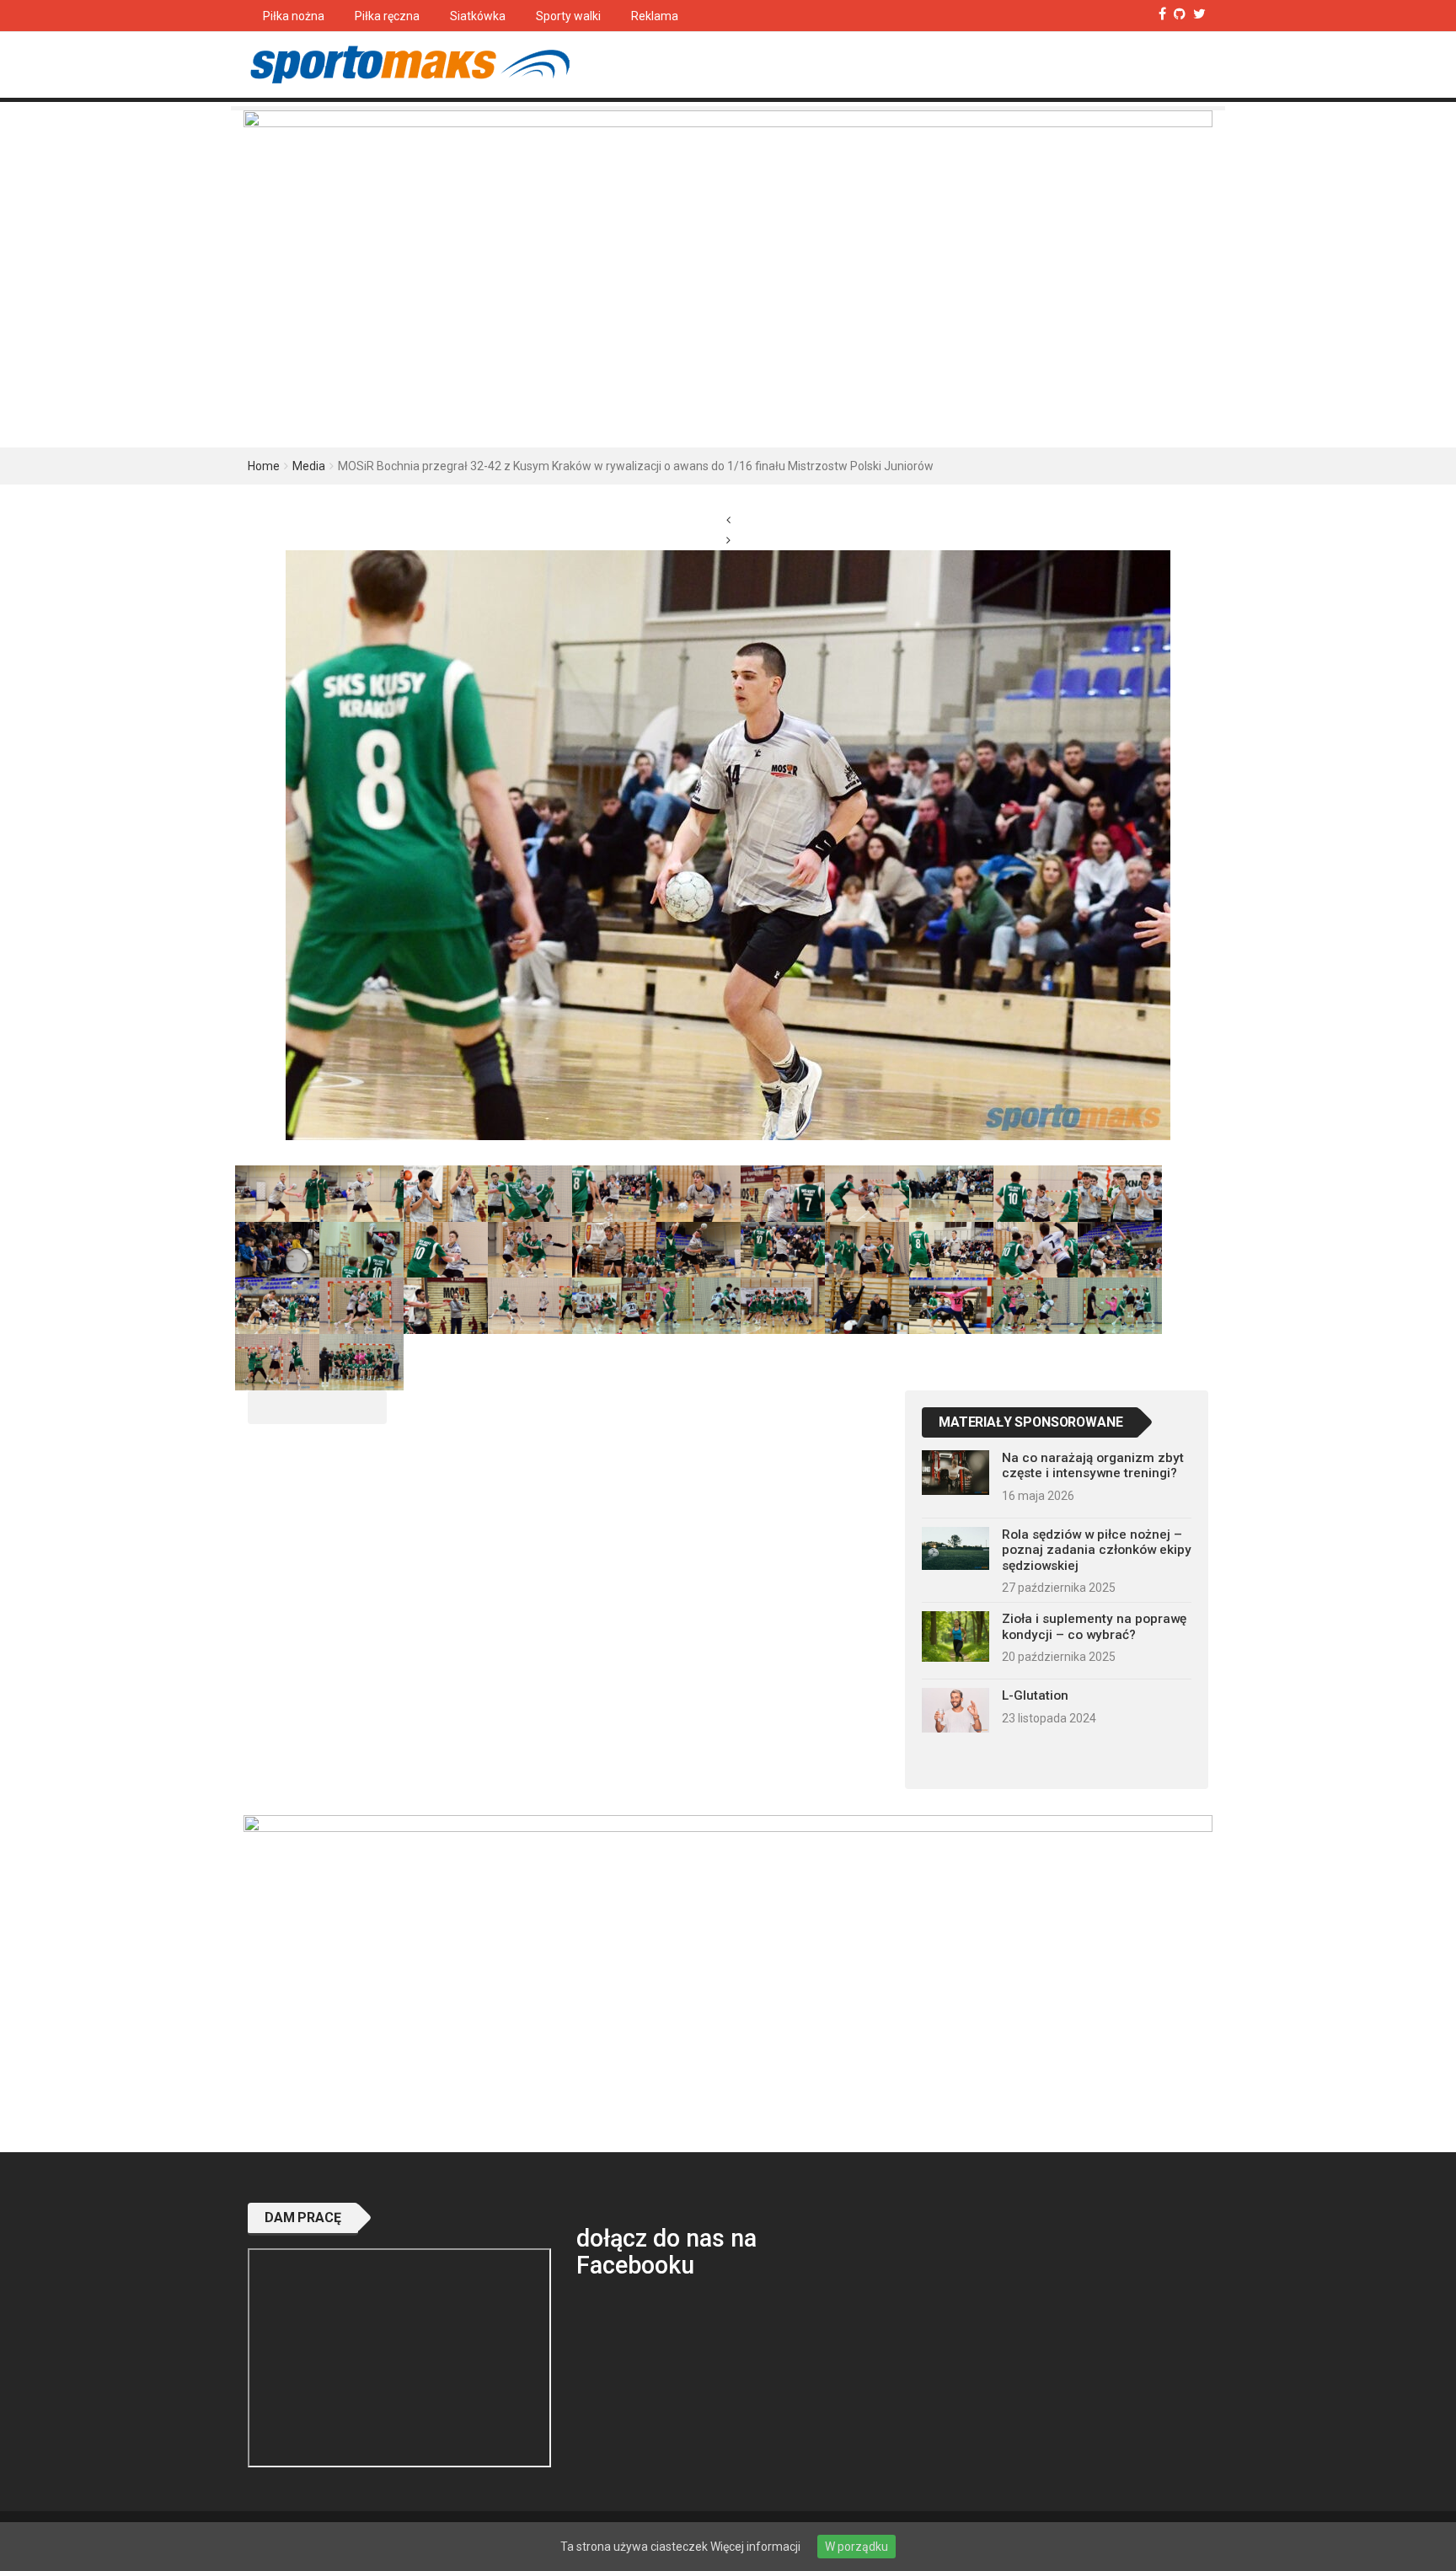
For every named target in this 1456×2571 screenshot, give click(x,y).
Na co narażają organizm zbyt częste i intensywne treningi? (1093, 1465)
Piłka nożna (294, 16)
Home (264, 466)
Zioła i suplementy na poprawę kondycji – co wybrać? (1094, 1626)
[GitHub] (1180, 14)
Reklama (655, 16)
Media (309, 466)
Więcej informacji (755, 2547)
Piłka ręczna (387, 16)
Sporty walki (568, 16)
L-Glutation (1035, 1695)
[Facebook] (1162, 14)
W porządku (856, 2547)
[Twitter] (1199, 14)
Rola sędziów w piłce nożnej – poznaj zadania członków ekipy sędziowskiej (1097, 1550)
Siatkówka (478, 16)
